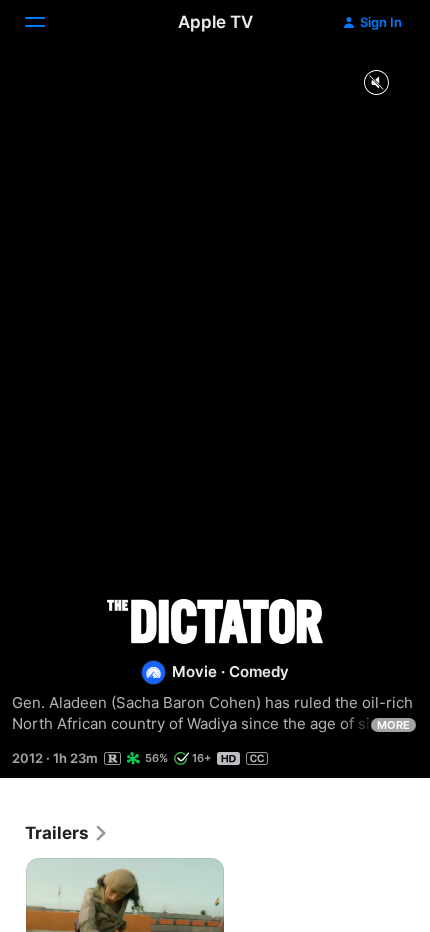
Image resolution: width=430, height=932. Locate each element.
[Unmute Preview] (376, 83)
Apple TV (215, 22)
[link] (67, 833)
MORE (393, 725)
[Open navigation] (47, 22)
